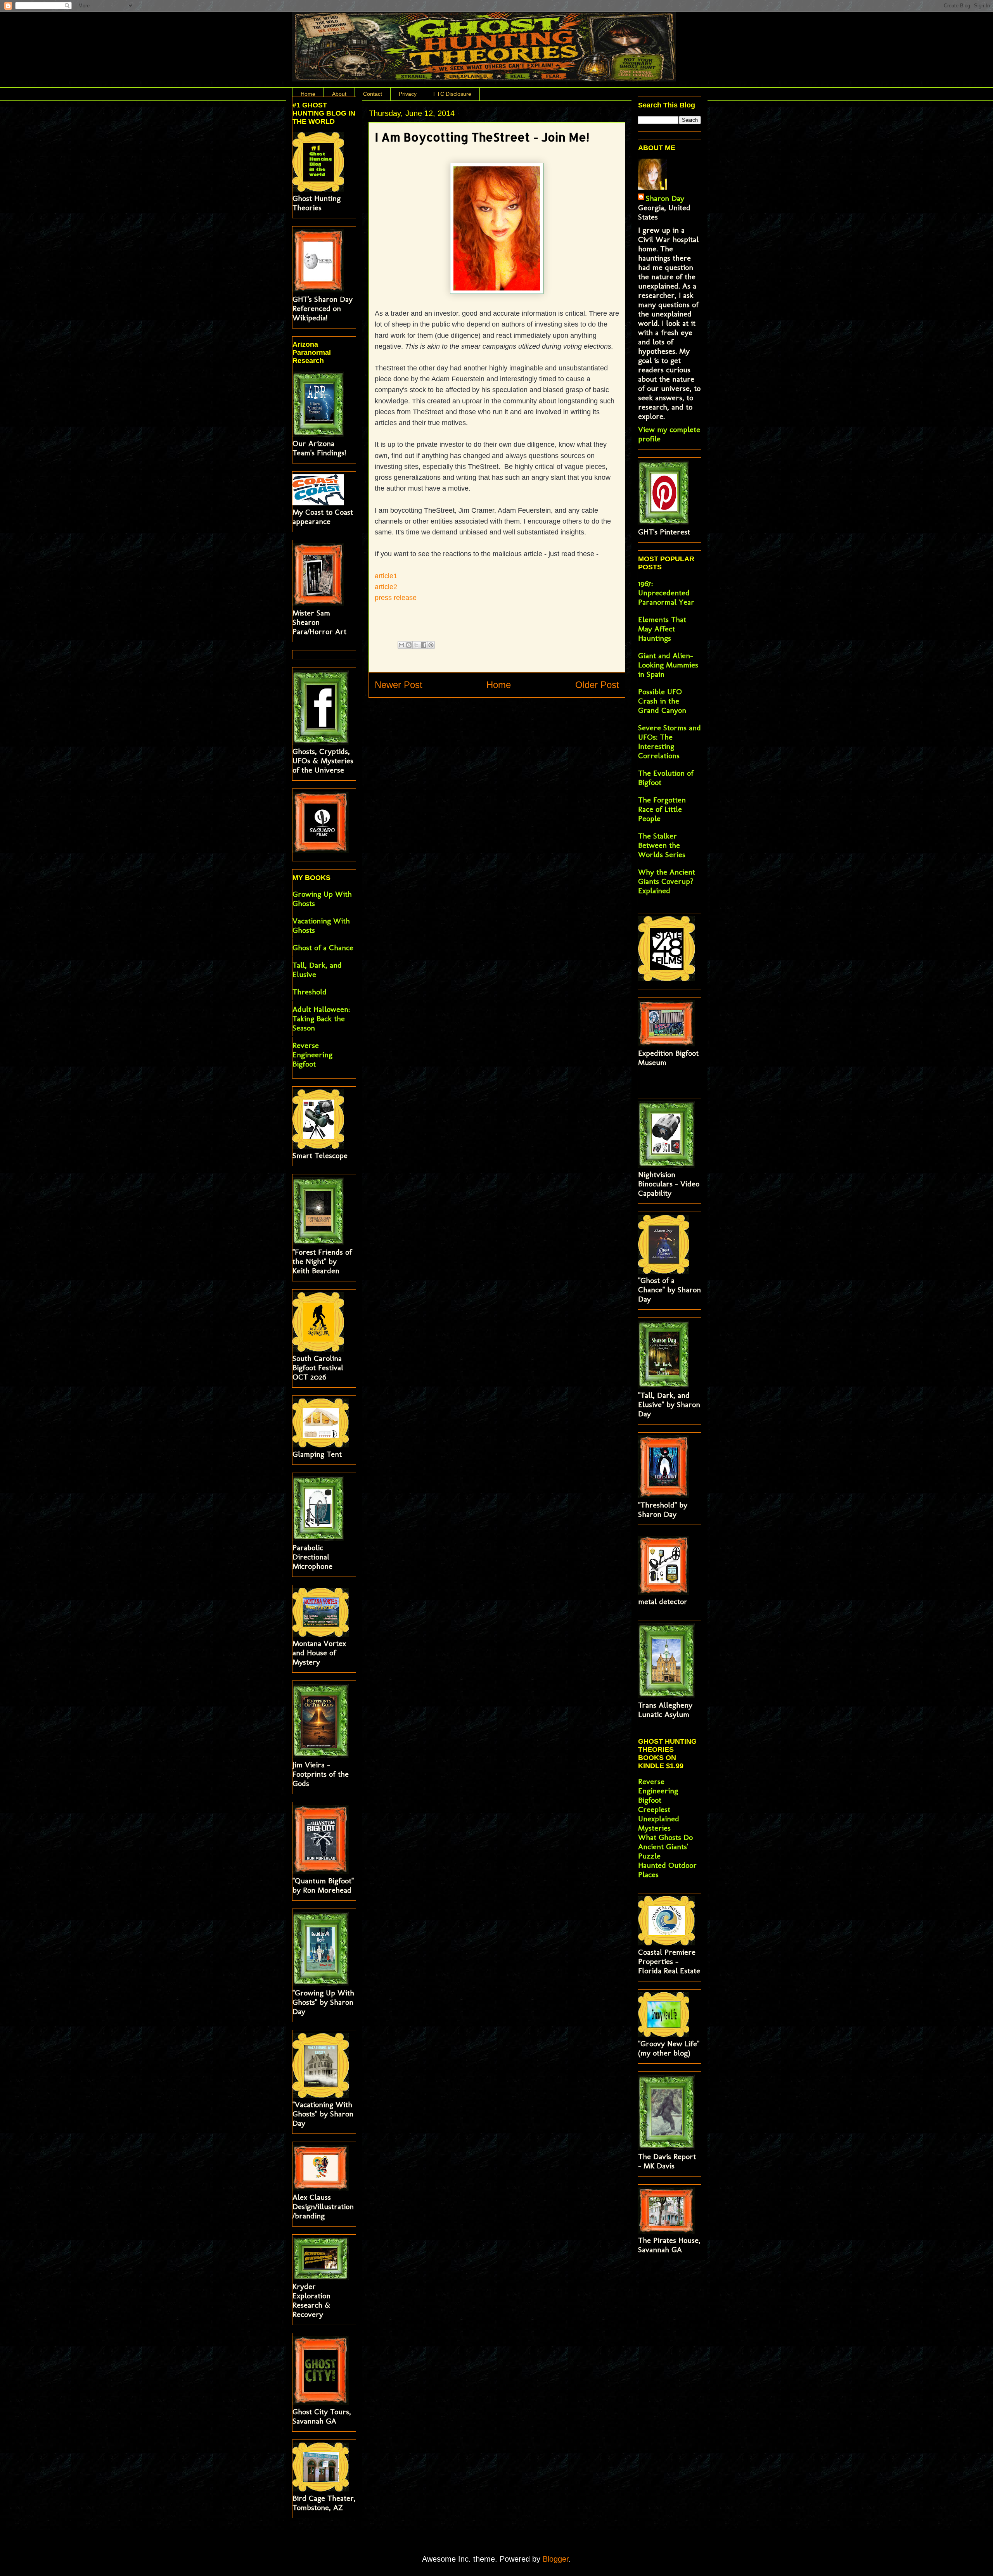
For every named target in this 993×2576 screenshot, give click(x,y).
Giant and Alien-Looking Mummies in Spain (668, 665)
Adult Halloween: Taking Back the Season (321, 1018)
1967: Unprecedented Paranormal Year (666, 593)
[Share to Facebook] (424, 645)
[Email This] (401, 645)
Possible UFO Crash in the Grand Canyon (662, 701)
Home (308, 94)
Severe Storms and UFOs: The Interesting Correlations (669, 742)
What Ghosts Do (665, 1837)
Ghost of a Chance (323, 947)
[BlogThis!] (409, 645)
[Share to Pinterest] (431, 645)
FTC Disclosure (452, 94)
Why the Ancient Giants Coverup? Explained (667, 881)
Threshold (310, 992)
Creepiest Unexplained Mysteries (659, 1819)
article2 (386, 587)
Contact (373, 94)
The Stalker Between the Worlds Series (662, 845)
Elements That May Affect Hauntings (662, 629)
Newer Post (399, 685)
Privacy (408, 94)
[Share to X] (416, 645)
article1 (386, 576)
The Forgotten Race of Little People (662, 809)
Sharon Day (665, 198)
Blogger (556, 2559)
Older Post (597, 685)
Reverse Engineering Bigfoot (312, 1055)
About (339, 94)
